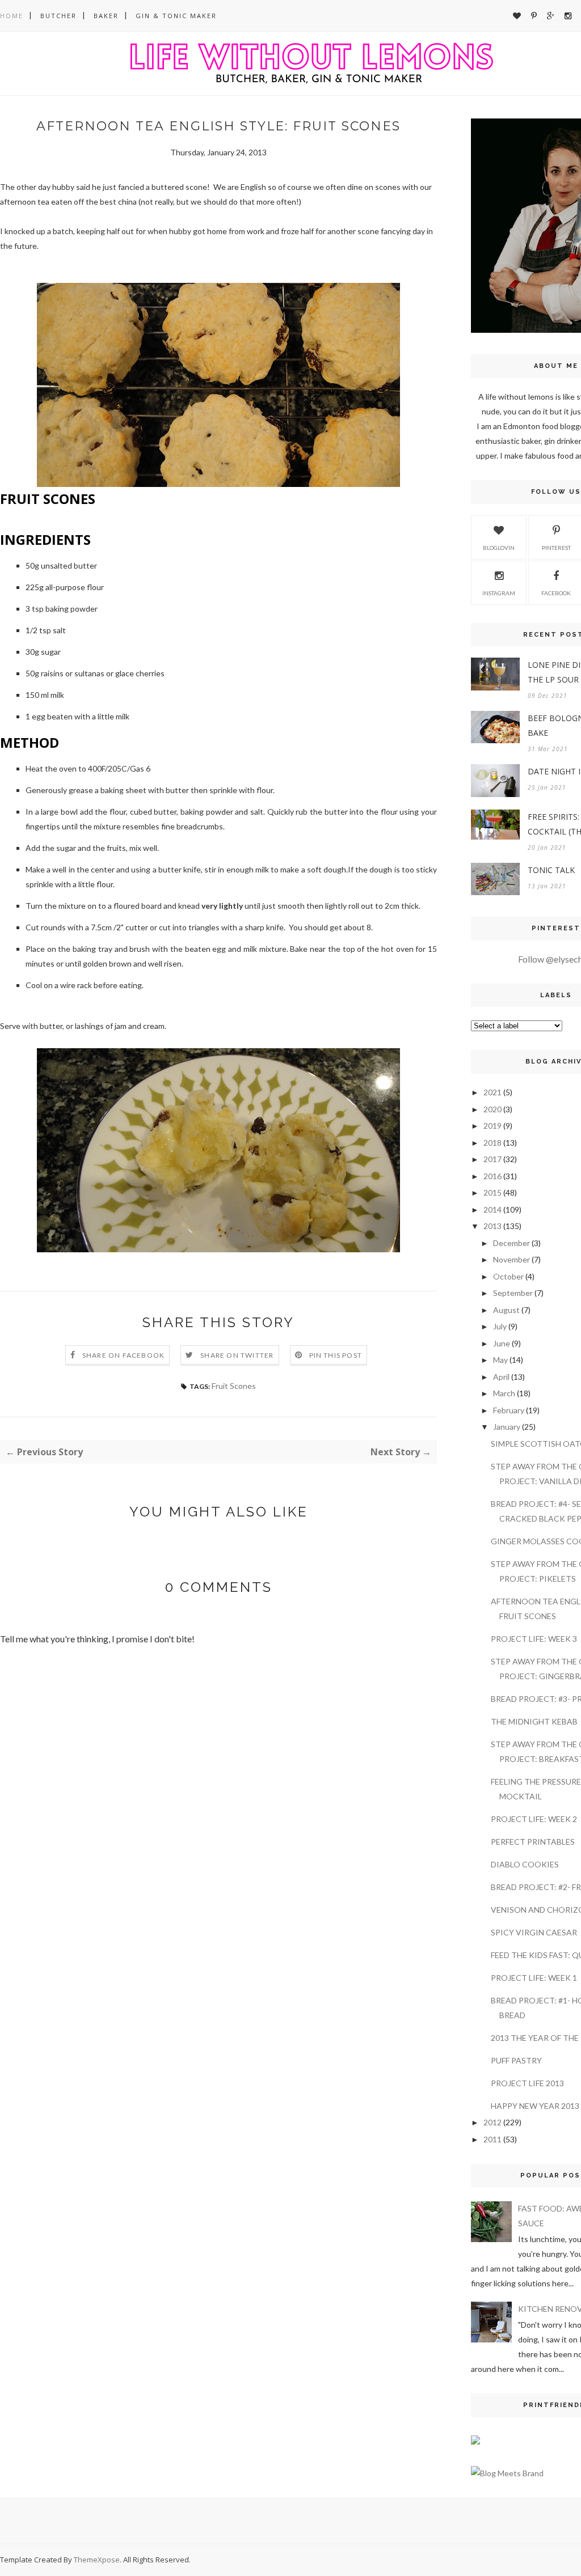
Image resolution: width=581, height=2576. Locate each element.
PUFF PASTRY (516, 2060)
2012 (492, 2122)
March (504, 1393)
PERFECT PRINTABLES (533, 1842)
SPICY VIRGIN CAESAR (534, 1932)
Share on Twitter (237, 1355)
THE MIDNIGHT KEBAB (534, 1721)
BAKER (106, 16)
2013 (492, 1226)
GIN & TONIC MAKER (176, 16)
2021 (492, 1092)
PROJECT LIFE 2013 (527, 2083)
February (509, 1410)
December (511, 1243)
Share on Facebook (123, 1355)
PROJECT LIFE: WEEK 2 (534, 1819)
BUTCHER (58, 16)
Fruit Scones (234, 1386)
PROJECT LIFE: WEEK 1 (534, 1978)
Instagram (499, 593)
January (507, 1427)
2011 (492, 2139)
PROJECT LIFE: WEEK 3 (534, 1639)
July (500, 1326)
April (501, 1377)
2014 (492, 1209)
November (511, 1259)
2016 (492, 1176)
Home (12, 16)
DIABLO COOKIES (525, 1864)
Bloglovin (499, 548)
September (513, 1293)
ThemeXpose (97, 2560)
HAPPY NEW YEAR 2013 (535, 2106)
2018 (492, 1143)
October (508, 1276)
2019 (492, 1126)
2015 (492, 1192)
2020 (492, 1109)
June (502, 1343)
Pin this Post (336, 1355)
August (506, 1310)
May (500, 1360)
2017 (492, 1159)
